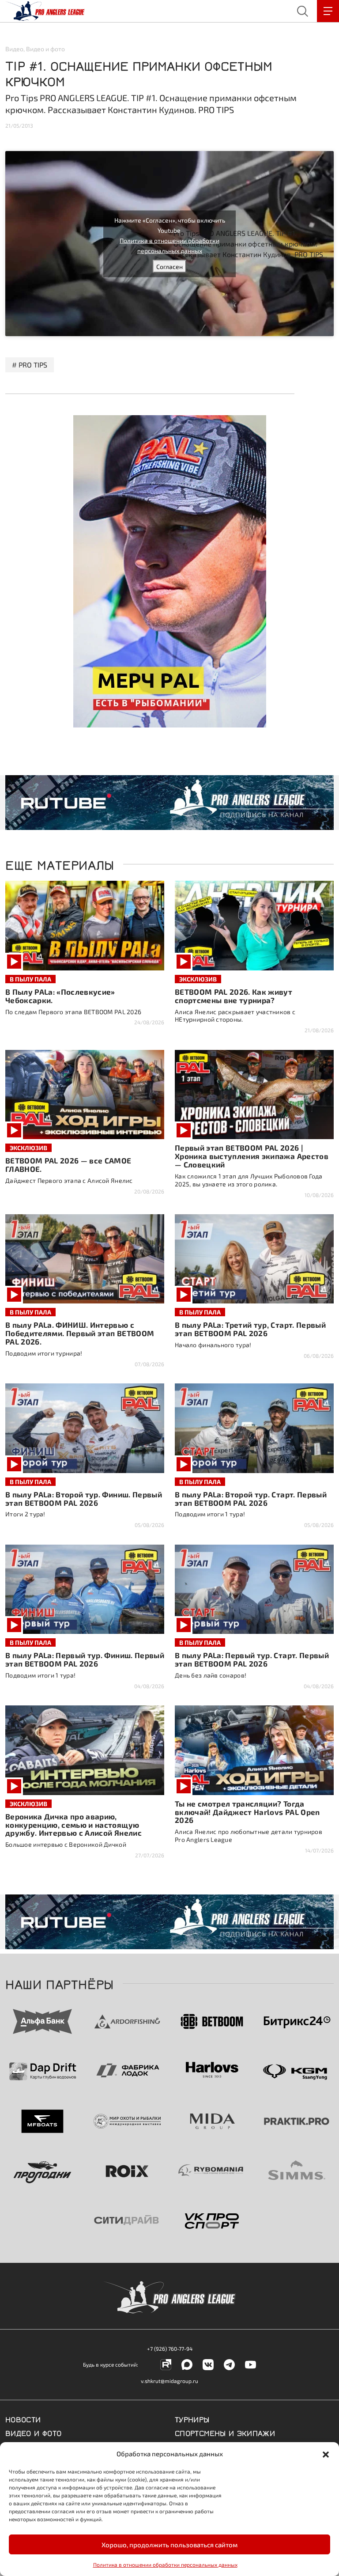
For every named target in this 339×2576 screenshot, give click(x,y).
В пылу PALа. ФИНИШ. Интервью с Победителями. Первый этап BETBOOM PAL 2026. (80, 1333)
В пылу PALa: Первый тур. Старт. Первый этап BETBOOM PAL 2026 (252, 1659)
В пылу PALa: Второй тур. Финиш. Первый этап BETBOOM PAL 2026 (84, 1498)
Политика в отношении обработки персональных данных (165, 2565)
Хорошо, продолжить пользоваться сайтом (169, 2545)
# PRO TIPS (30, 365)
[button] (326, 2454)
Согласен (169, 266)
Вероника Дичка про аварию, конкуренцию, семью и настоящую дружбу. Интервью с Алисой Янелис (73, 1825)
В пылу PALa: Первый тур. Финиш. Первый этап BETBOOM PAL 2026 (85, 1659)
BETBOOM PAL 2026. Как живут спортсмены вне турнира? (234, 996)
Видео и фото (45, 49)
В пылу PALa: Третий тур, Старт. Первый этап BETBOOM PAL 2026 (250, 1329)
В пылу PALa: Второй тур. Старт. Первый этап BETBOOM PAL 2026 (251, 1498)
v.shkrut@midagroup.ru (169, 2381)
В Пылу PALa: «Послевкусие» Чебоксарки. (60, 996)
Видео (14, 49)
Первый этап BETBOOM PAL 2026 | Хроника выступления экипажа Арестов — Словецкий (252, 1156)
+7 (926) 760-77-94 (170, 2349)
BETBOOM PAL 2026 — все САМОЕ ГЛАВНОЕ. (68, 1165)
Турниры (192, 2419)
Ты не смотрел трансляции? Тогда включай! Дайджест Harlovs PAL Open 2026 (247, 1812)
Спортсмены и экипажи (225, 2432)
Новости (23, 2419)
